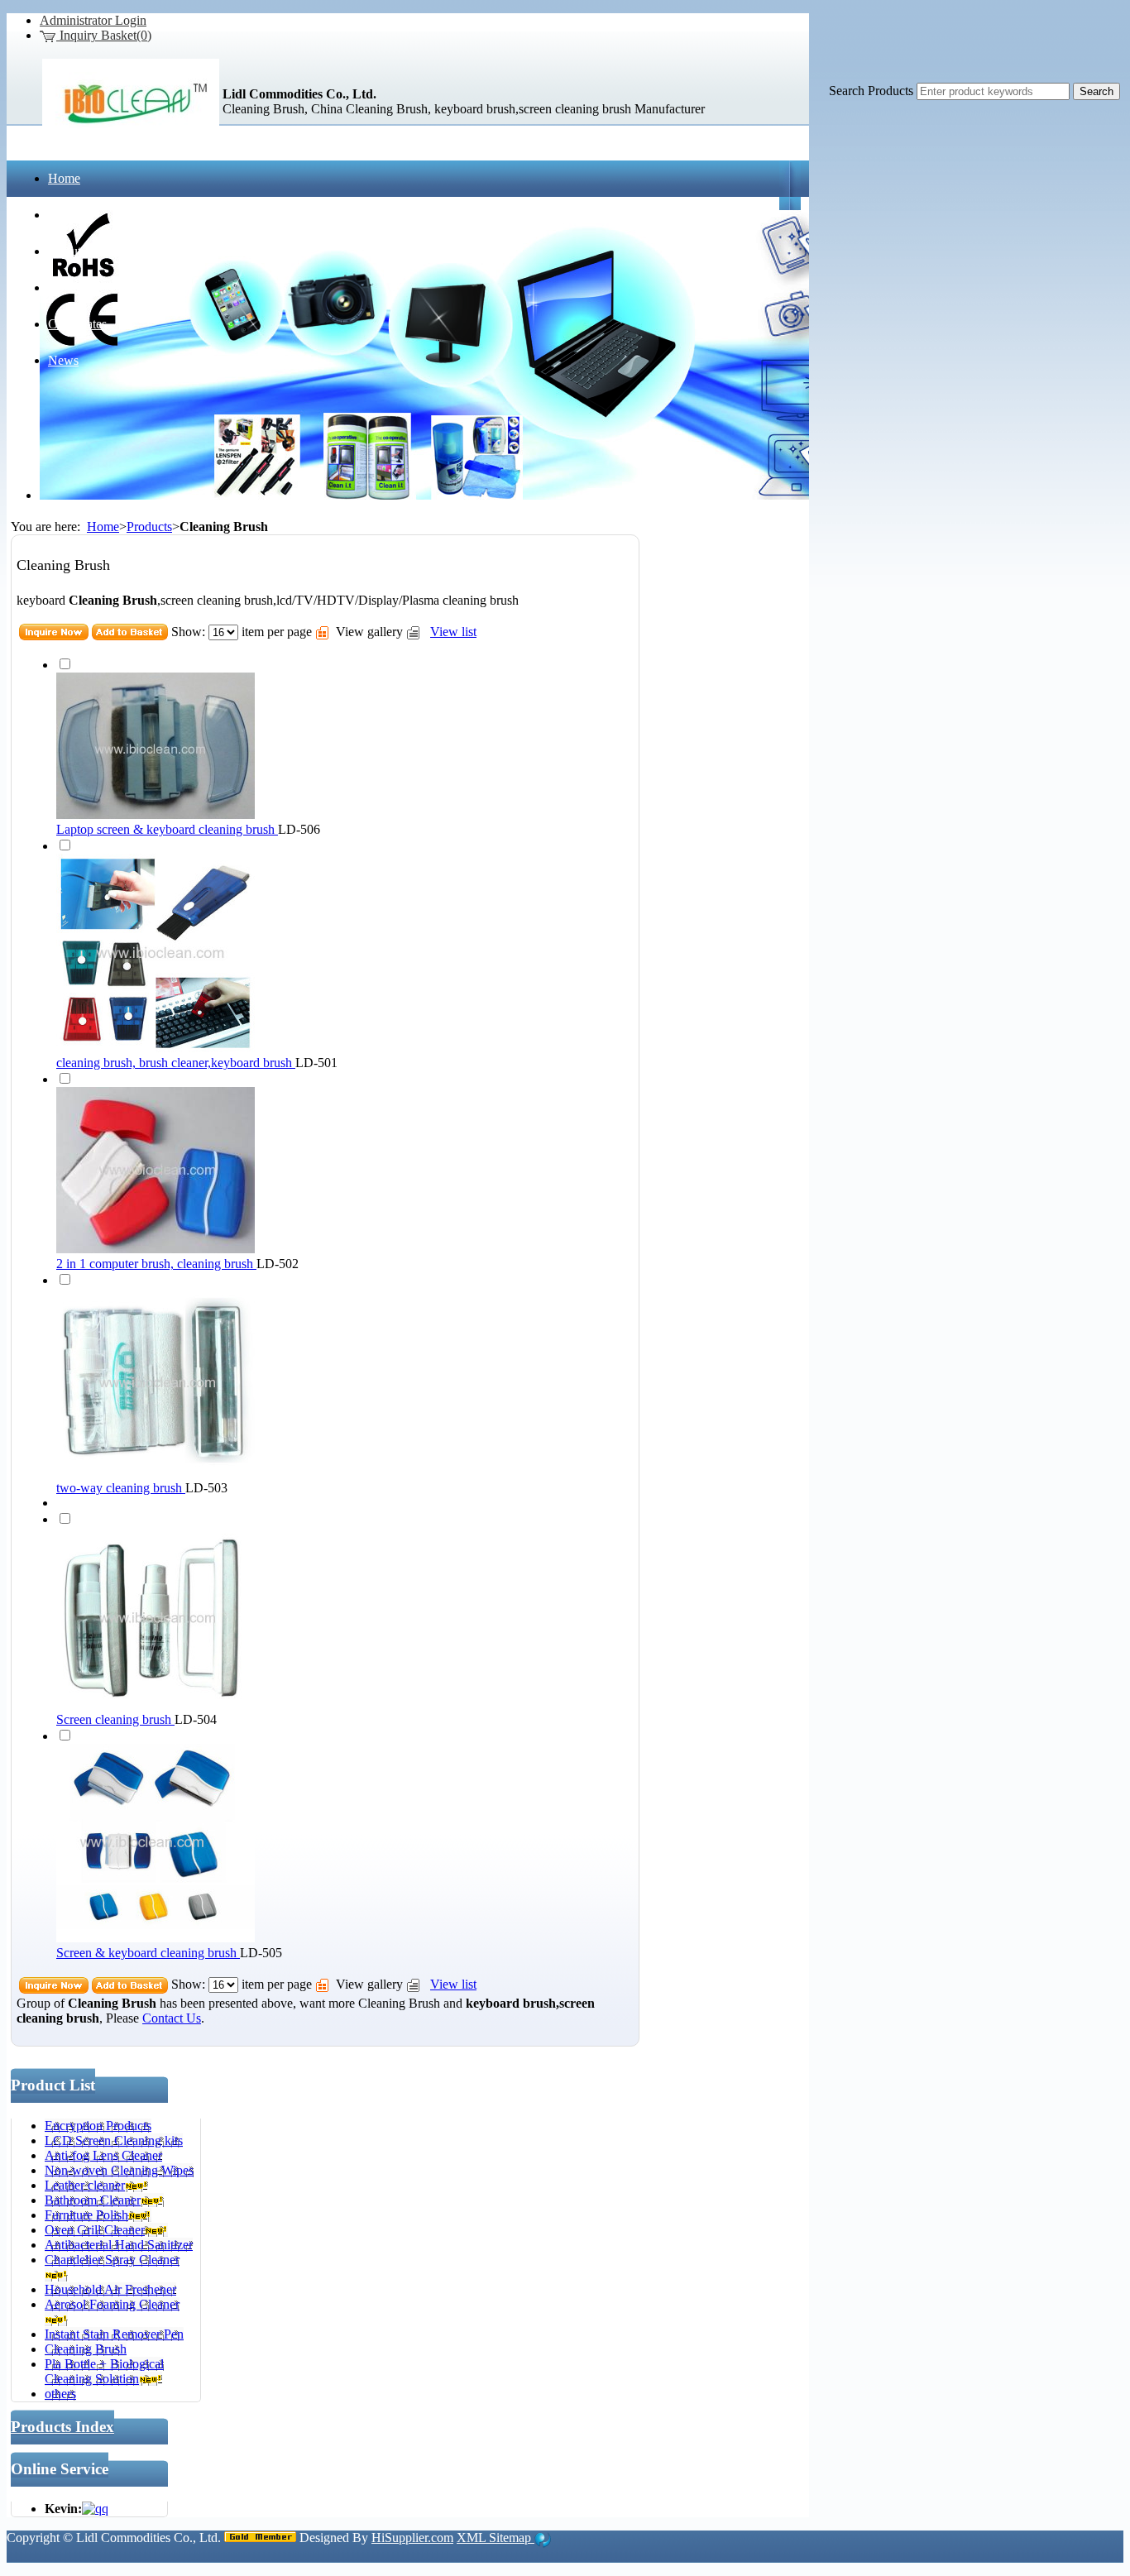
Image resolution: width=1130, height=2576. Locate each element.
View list (453, 632)
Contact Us (172, 2018)
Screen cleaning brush (115, 1719)
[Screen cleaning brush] (156, 1705)
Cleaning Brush (399, 2003)
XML (473, 2538)
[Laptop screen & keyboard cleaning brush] (156, 814)
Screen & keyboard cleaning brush (148, 1953)
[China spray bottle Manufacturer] (131, 137)
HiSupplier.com (412, 2538)
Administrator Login (93, 20)
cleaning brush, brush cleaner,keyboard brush (176, 1063)
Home (103, 527)
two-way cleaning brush (121, 1488)
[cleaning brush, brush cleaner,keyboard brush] (156, 1048)
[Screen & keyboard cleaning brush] (156, 1938)
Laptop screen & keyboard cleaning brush (167, 829)
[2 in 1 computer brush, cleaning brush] (156, 1249)
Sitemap (512, 2538)
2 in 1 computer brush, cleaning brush (156, 1264)
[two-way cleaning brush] (156, 1473)
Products (149, 527)
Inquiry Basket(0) (104, 35)
